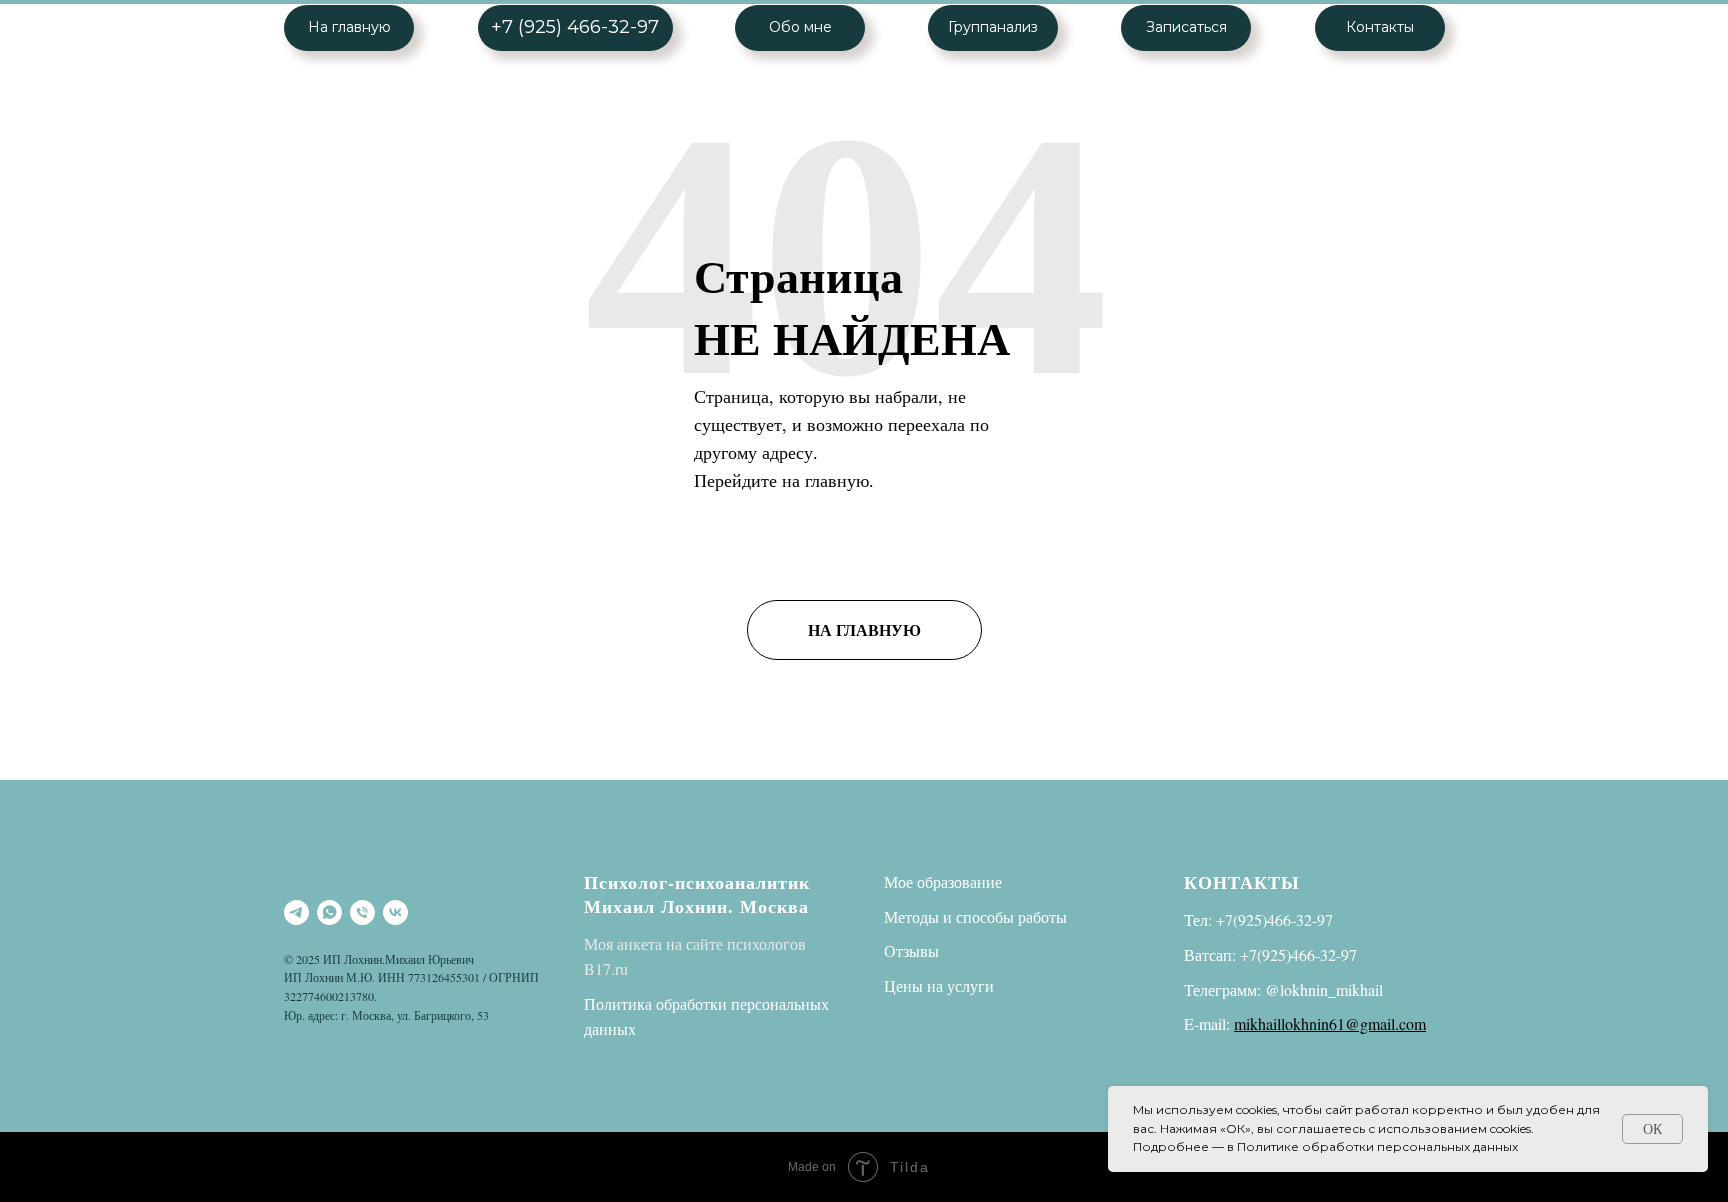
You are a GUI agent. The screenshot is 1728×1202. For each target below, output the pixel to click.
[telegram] (296, 912)
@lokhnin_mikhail (1324, 989)
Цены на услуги (939, 985)
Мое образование (943, 881)
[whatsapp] (329, 912)
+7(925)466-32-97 (1274, 919)
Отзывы (911, 950)
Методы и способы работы (975, 916)
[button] (1186, 28)
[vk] (395, 912)
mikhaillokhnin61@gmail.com (1330, 1023)
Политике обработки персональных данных (1377, 1146)
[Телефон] (362, 912)
